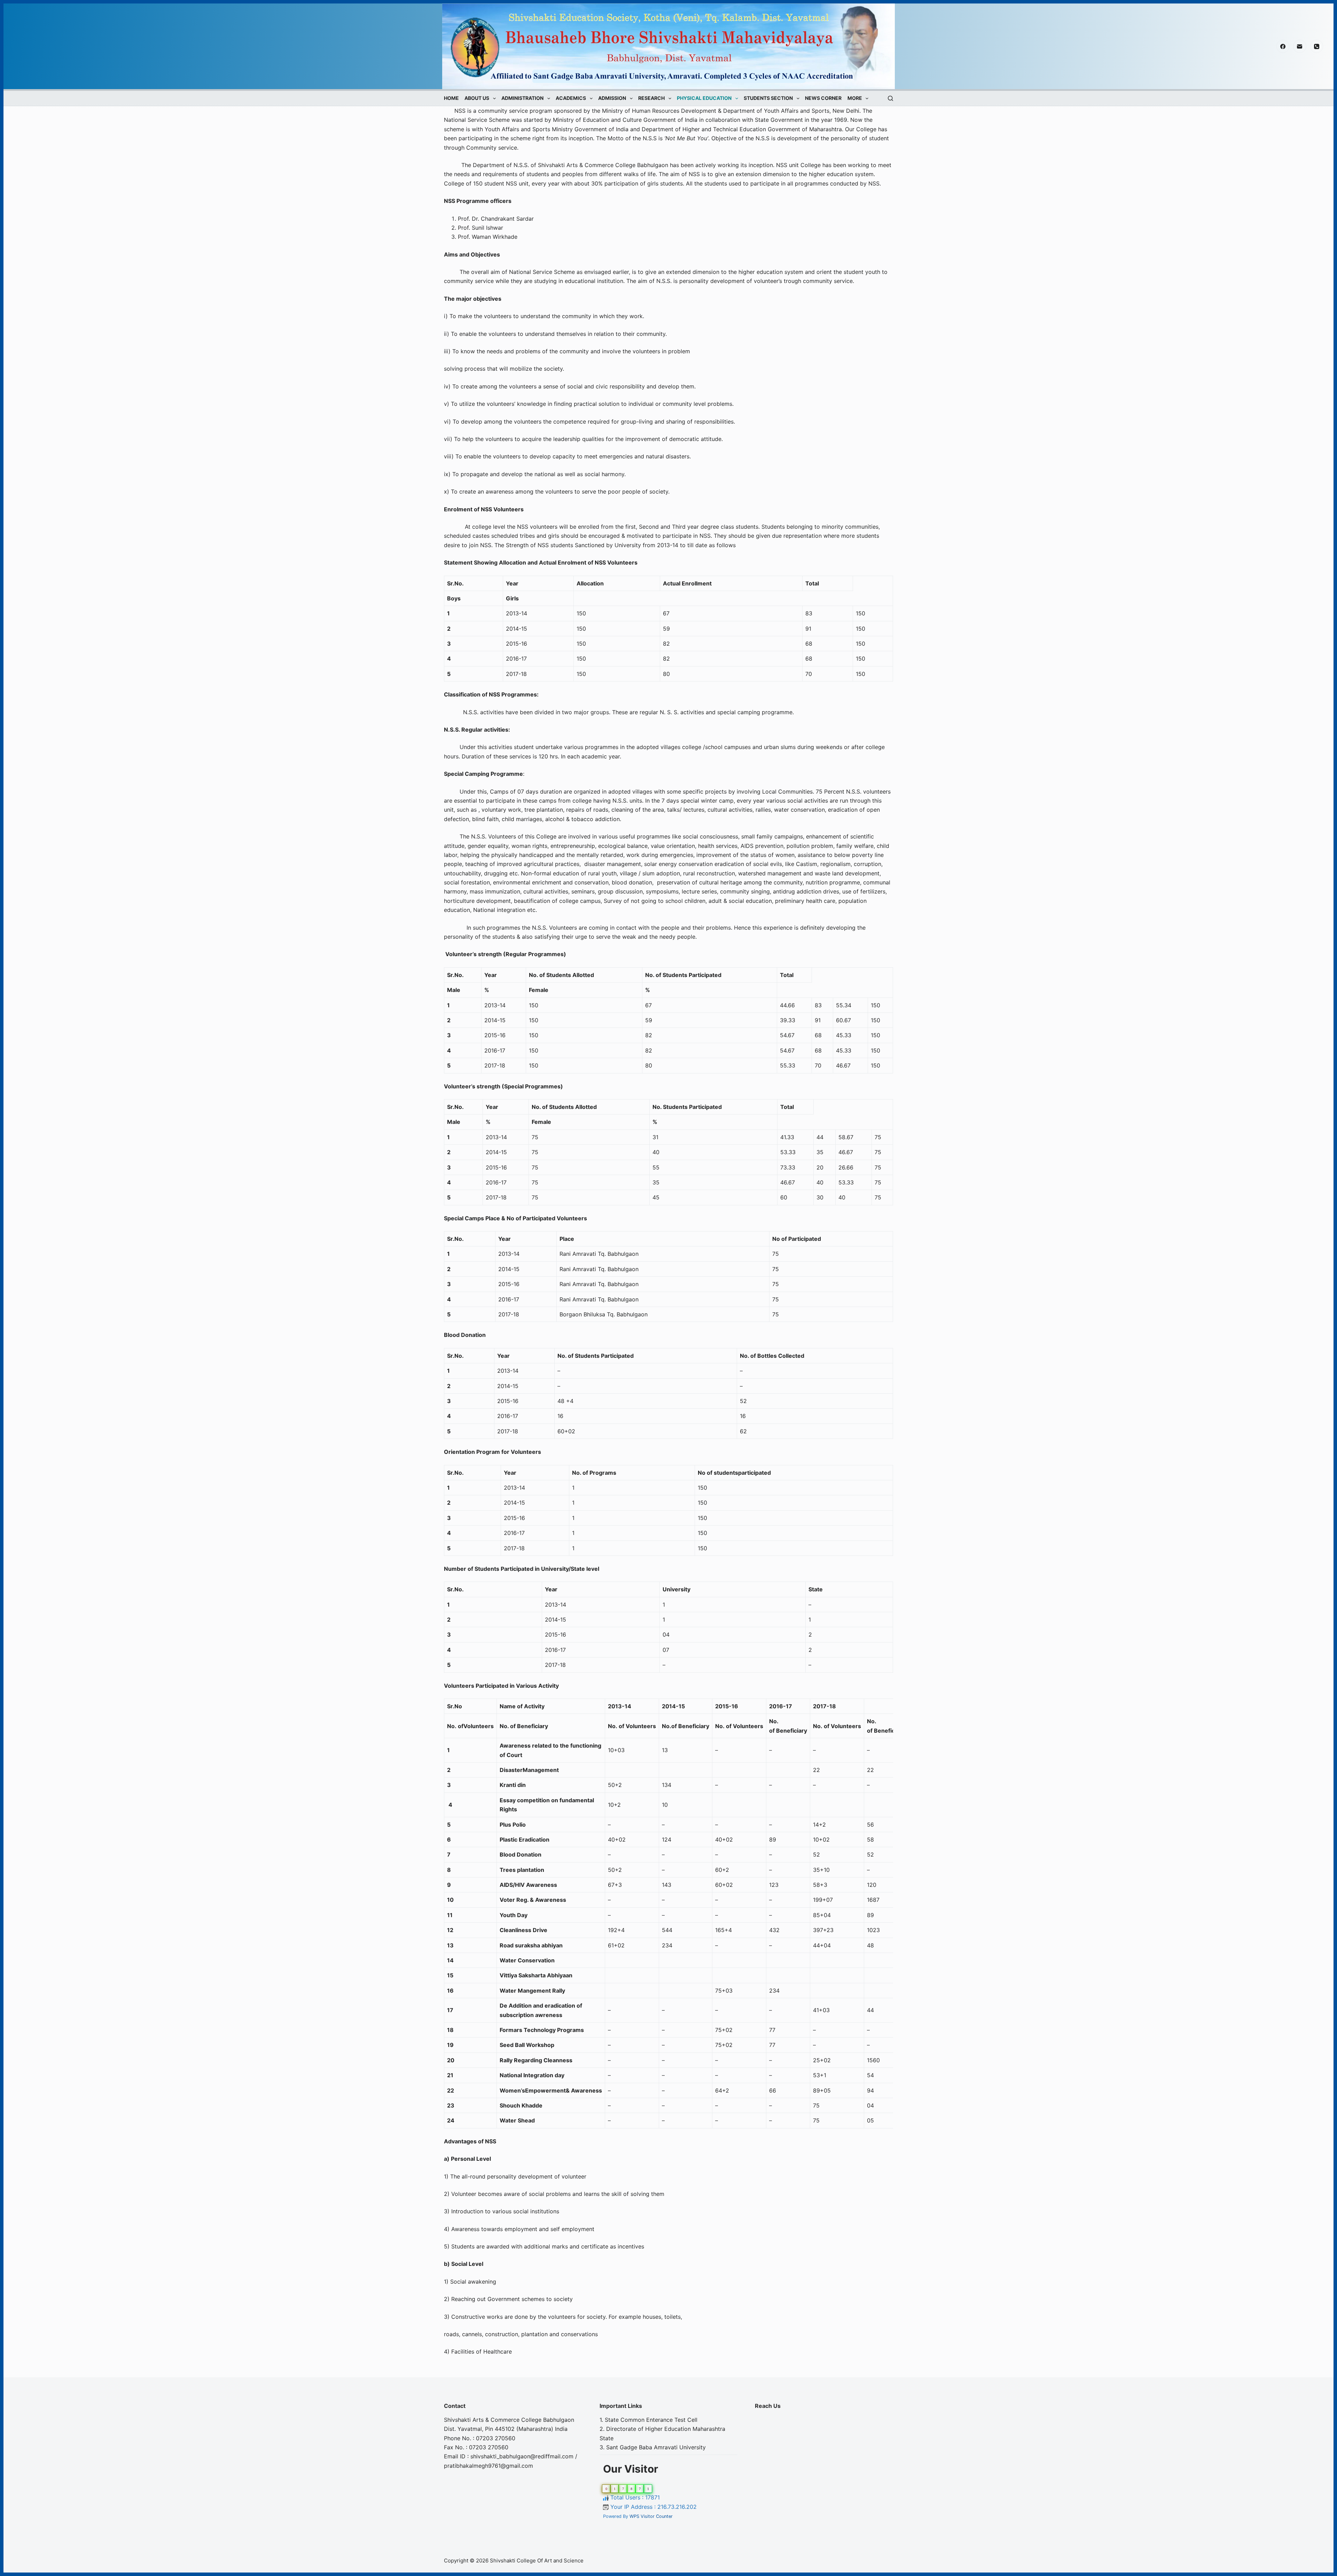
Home (451, 98)
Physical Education (704, 98)
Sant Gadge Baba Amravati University (656, 2447)
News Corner (823, 98)
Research (651, 98)
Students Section (768, 98)
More (855, 98)
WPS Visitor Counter (651, 2516)
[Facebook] (1283, 46)
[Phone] (1317, 46)
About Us (477, 98)
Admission (612, 98)
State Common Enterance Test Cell (651, 2420)
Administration (522, 98)
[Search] (890, 98)
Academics (571, 98)
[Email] (1300, 46)
